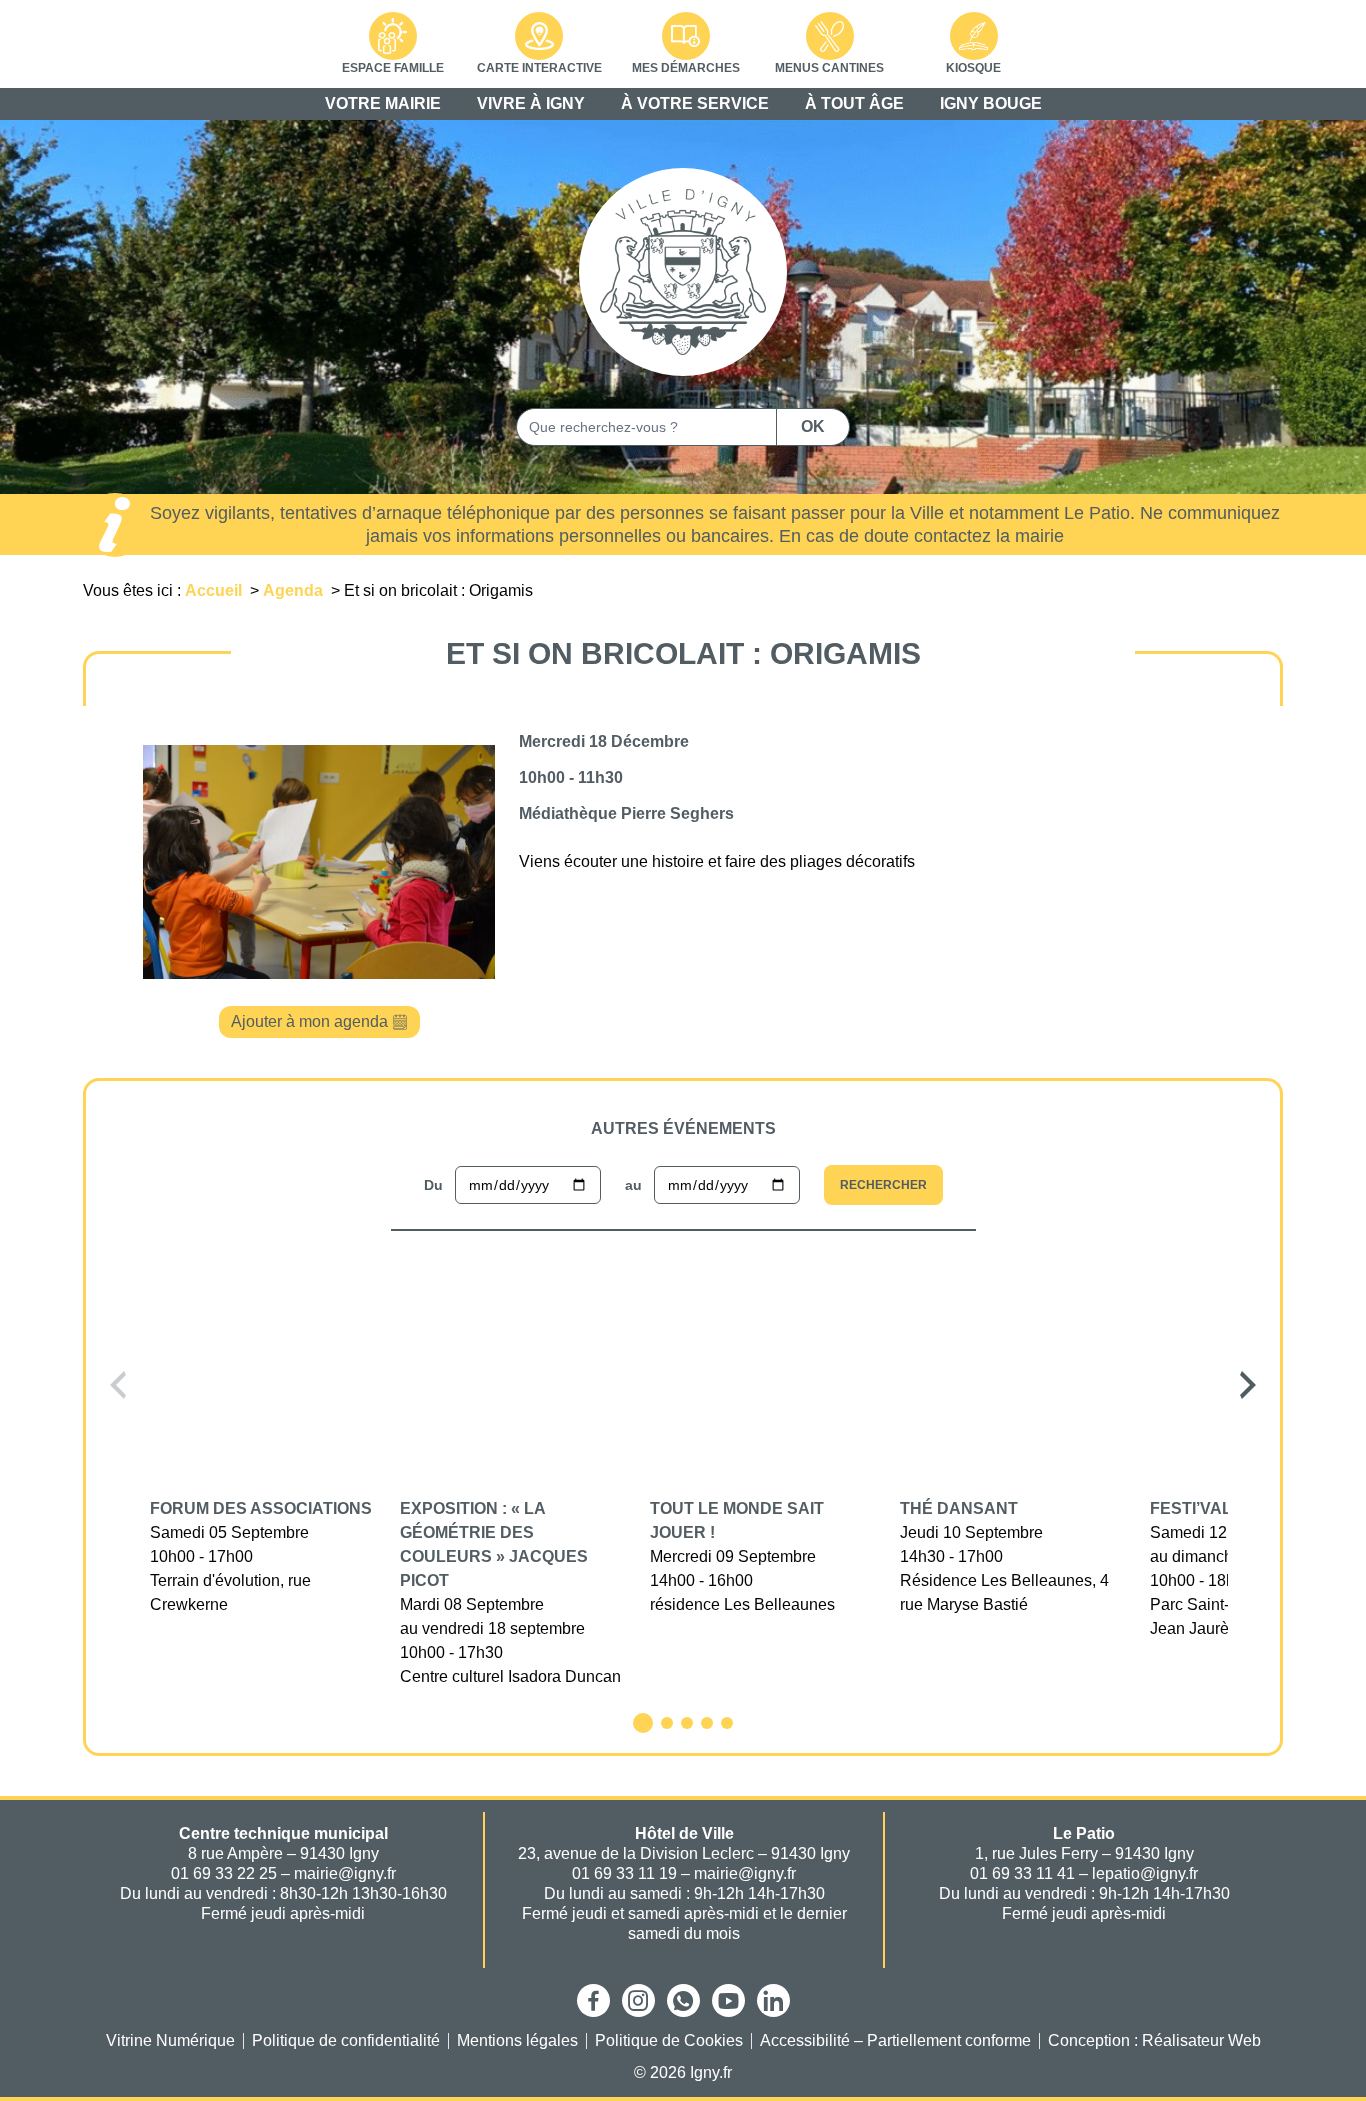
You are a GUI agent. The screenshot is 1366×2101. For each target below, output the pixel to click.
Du (433, 1185)
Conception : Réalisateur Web (1154, 2041)
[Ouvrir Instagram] (638, 2000)
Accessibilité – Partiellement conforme (895, 2041)
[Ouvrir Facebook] (593, 2000)
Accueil (215, 590)
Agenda (295, 590)
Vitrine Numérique (170, 2041)
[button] (118, 1385)
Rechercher (883, 1185)
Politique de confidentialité (346, 2041)
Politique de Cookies (669, 2041)
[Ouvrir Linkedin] (773, 2000)
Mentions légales (517, 2041)
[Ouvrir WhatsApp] (683, 2000)
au (633, 1185)
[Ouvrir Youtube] (728, 2000)
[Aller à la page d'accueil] (683, 272)
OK (813, 426)
